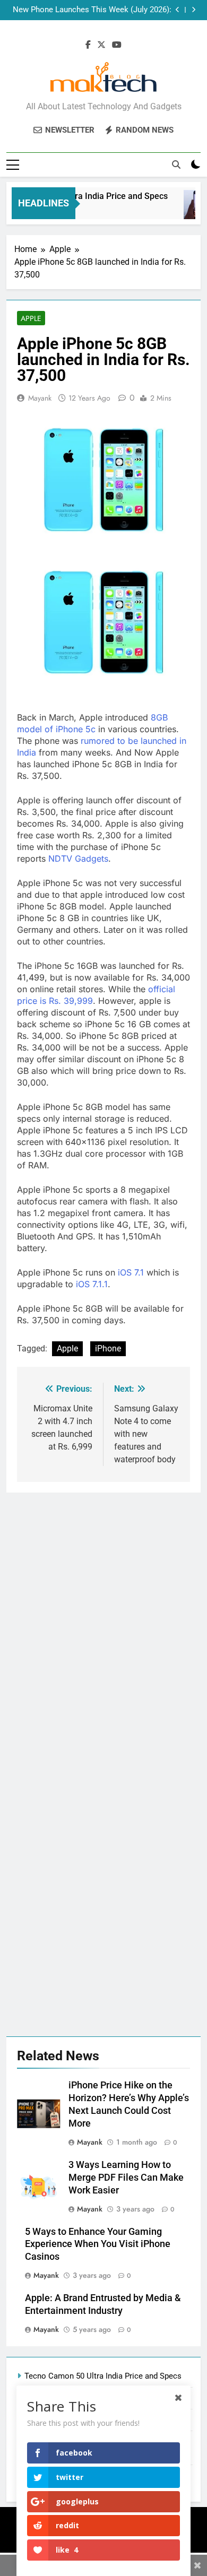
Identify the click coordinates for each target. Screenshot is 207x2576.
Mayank (40, 398)
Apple (31, 318)
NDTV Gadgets (78, 858)
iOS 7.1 (131, 1272)
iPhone (108, 1348)
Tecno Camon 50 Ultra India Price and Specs (103, 2376)
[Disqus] (103, 1625)
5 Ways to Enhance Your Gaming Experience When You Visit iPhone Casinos (98, 2244)
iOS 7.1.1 (92, 1284)
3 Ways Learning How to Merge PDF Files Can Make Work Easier (126, 2178)
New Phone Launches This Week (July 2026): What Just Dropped (92, 10)
